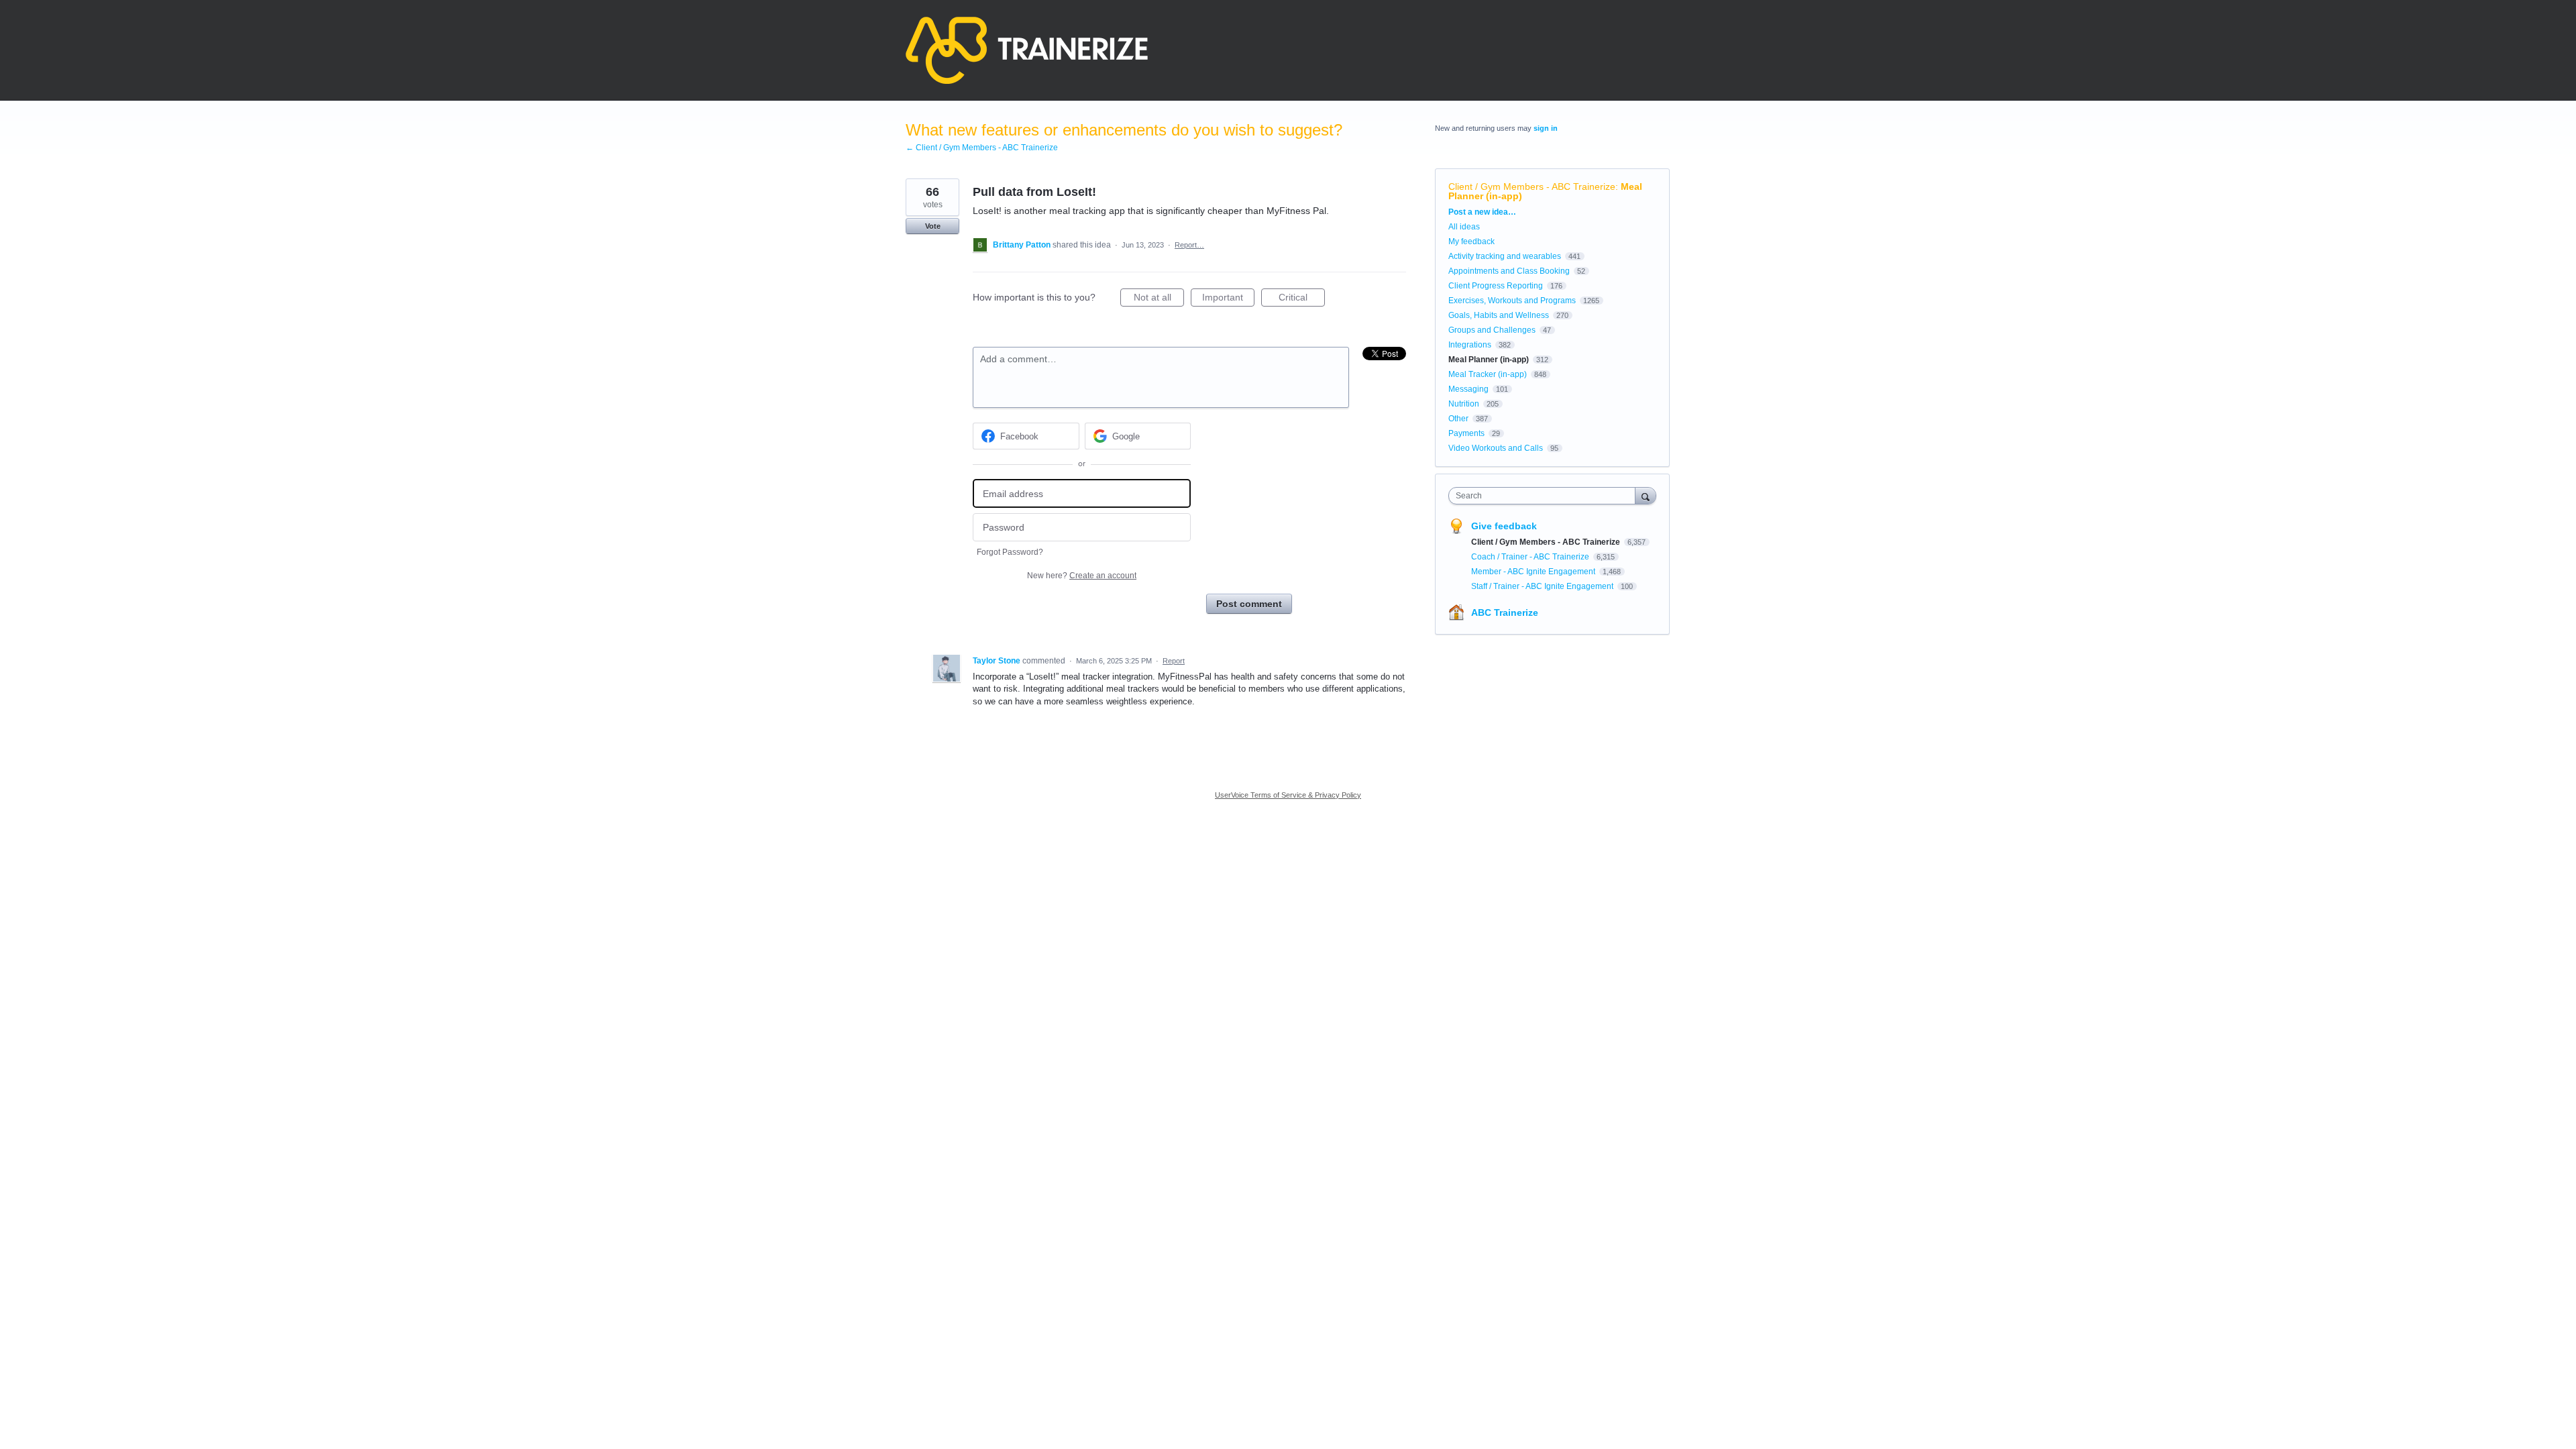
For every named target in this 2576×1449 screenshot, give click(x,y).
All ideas (1464, 227)
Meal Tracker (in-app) (1488, 374)
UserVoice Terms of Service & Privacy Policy (1288, 795)
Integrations (1470, 345)
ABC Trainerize (1505, 612)
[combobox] (1545, 496)
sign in (1546, 128)
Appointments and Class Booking (1509, 271)
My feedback (1471, 241)
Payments (1466, 433)
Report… (1189, 245)
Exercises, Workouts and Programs (1512, 301)
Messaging (1468, 389)
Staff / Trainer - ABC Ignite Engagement (1543, 586)
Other (1458, 419)
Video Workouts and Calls (1496, 448)
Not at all (1159, 299)
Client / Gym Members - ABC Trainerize (1532, 186)
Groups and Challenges (1492, 330)
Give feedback (1504, 526)
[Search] (1646, 495)
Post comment (1249, 604)
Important (1228, 299)
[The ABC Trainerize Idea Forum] (1027, 50)
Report (1174, 661)
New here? (1082, 576)
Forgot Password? (1010, 552)
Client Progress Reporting (1496, 286)
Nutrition (1464, 404)
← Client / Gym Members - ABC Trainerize (982, 148)
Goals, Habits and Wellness (1499, 315)
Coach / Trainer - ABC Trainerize (1531, 557)
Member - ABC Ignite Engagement (1534, 572)
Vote (933, 226)
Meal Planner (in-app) (1489, 360)
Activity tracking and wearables (1505, 256)
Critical (1302, 299)
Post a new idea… (1482, 212)
